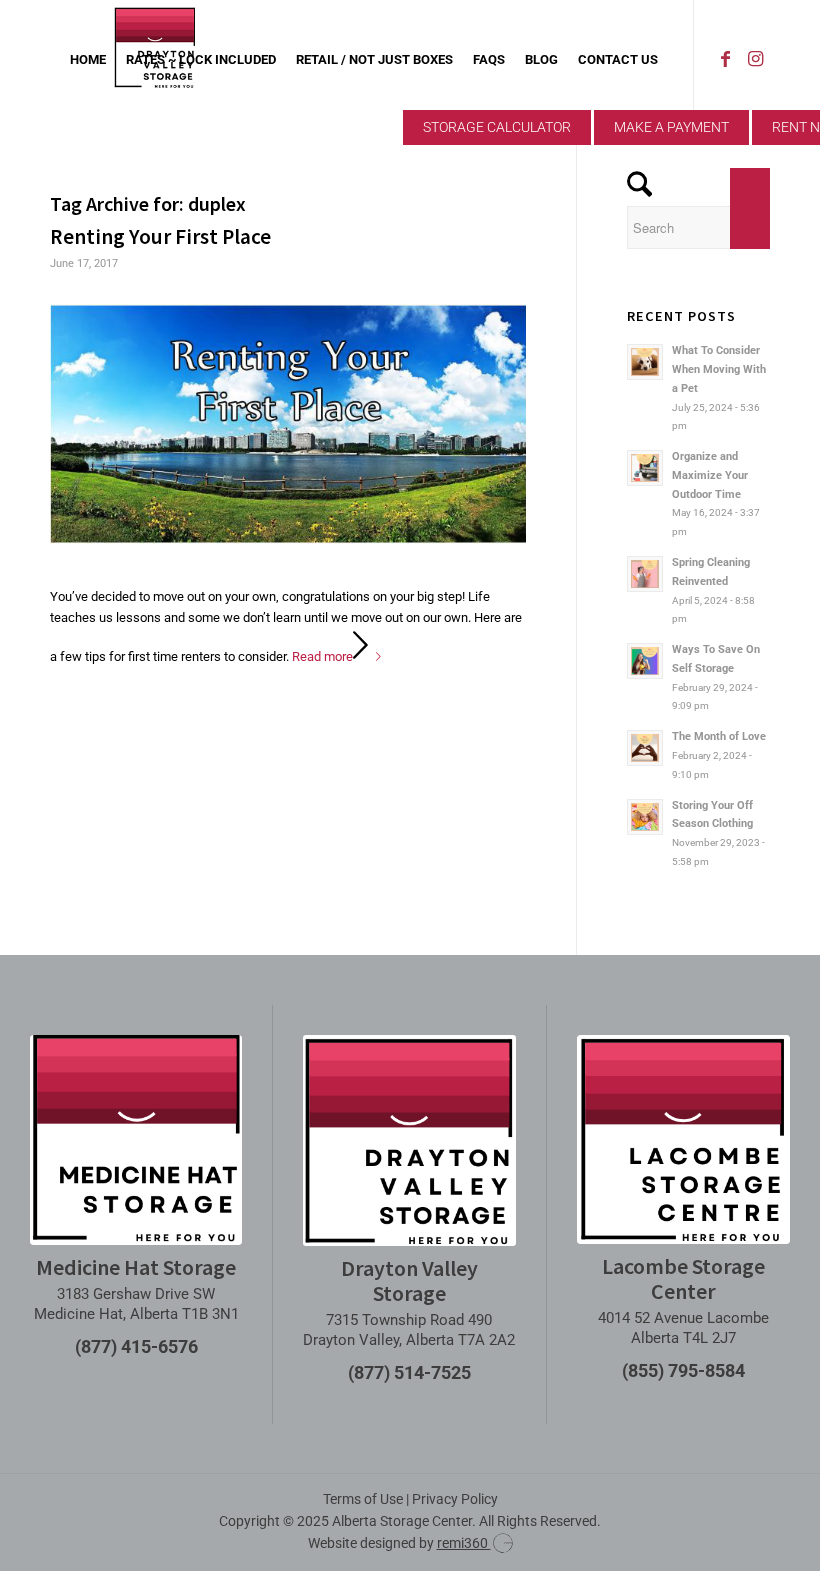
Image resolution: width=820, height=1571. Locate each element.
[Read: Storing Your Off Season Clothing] (645, 817)
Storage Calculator (497, 127)
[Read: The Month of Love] (645, 748)
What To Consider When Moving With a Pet (719, 369)
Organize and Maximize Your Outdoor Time (710, 475)
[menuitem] (88, 60)
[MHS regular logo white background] (136, 1140)
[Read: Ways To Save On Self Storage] (645, 661)
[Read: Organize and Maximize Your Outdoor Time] (645, 468)
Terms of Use (363, 1499)
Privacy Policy (455, 1499)
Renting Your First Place (160, 236)
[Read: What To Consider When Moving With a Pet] (645, 362)
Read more (322, 656)
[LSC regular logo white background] (683, 1140)
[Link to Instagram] (755, 59)
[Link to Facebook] (725, 59)
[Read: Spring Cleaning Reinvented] (645, 574)
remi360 (464, 1543)
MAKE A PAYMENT (671, 127)
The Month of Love (719, 736)
